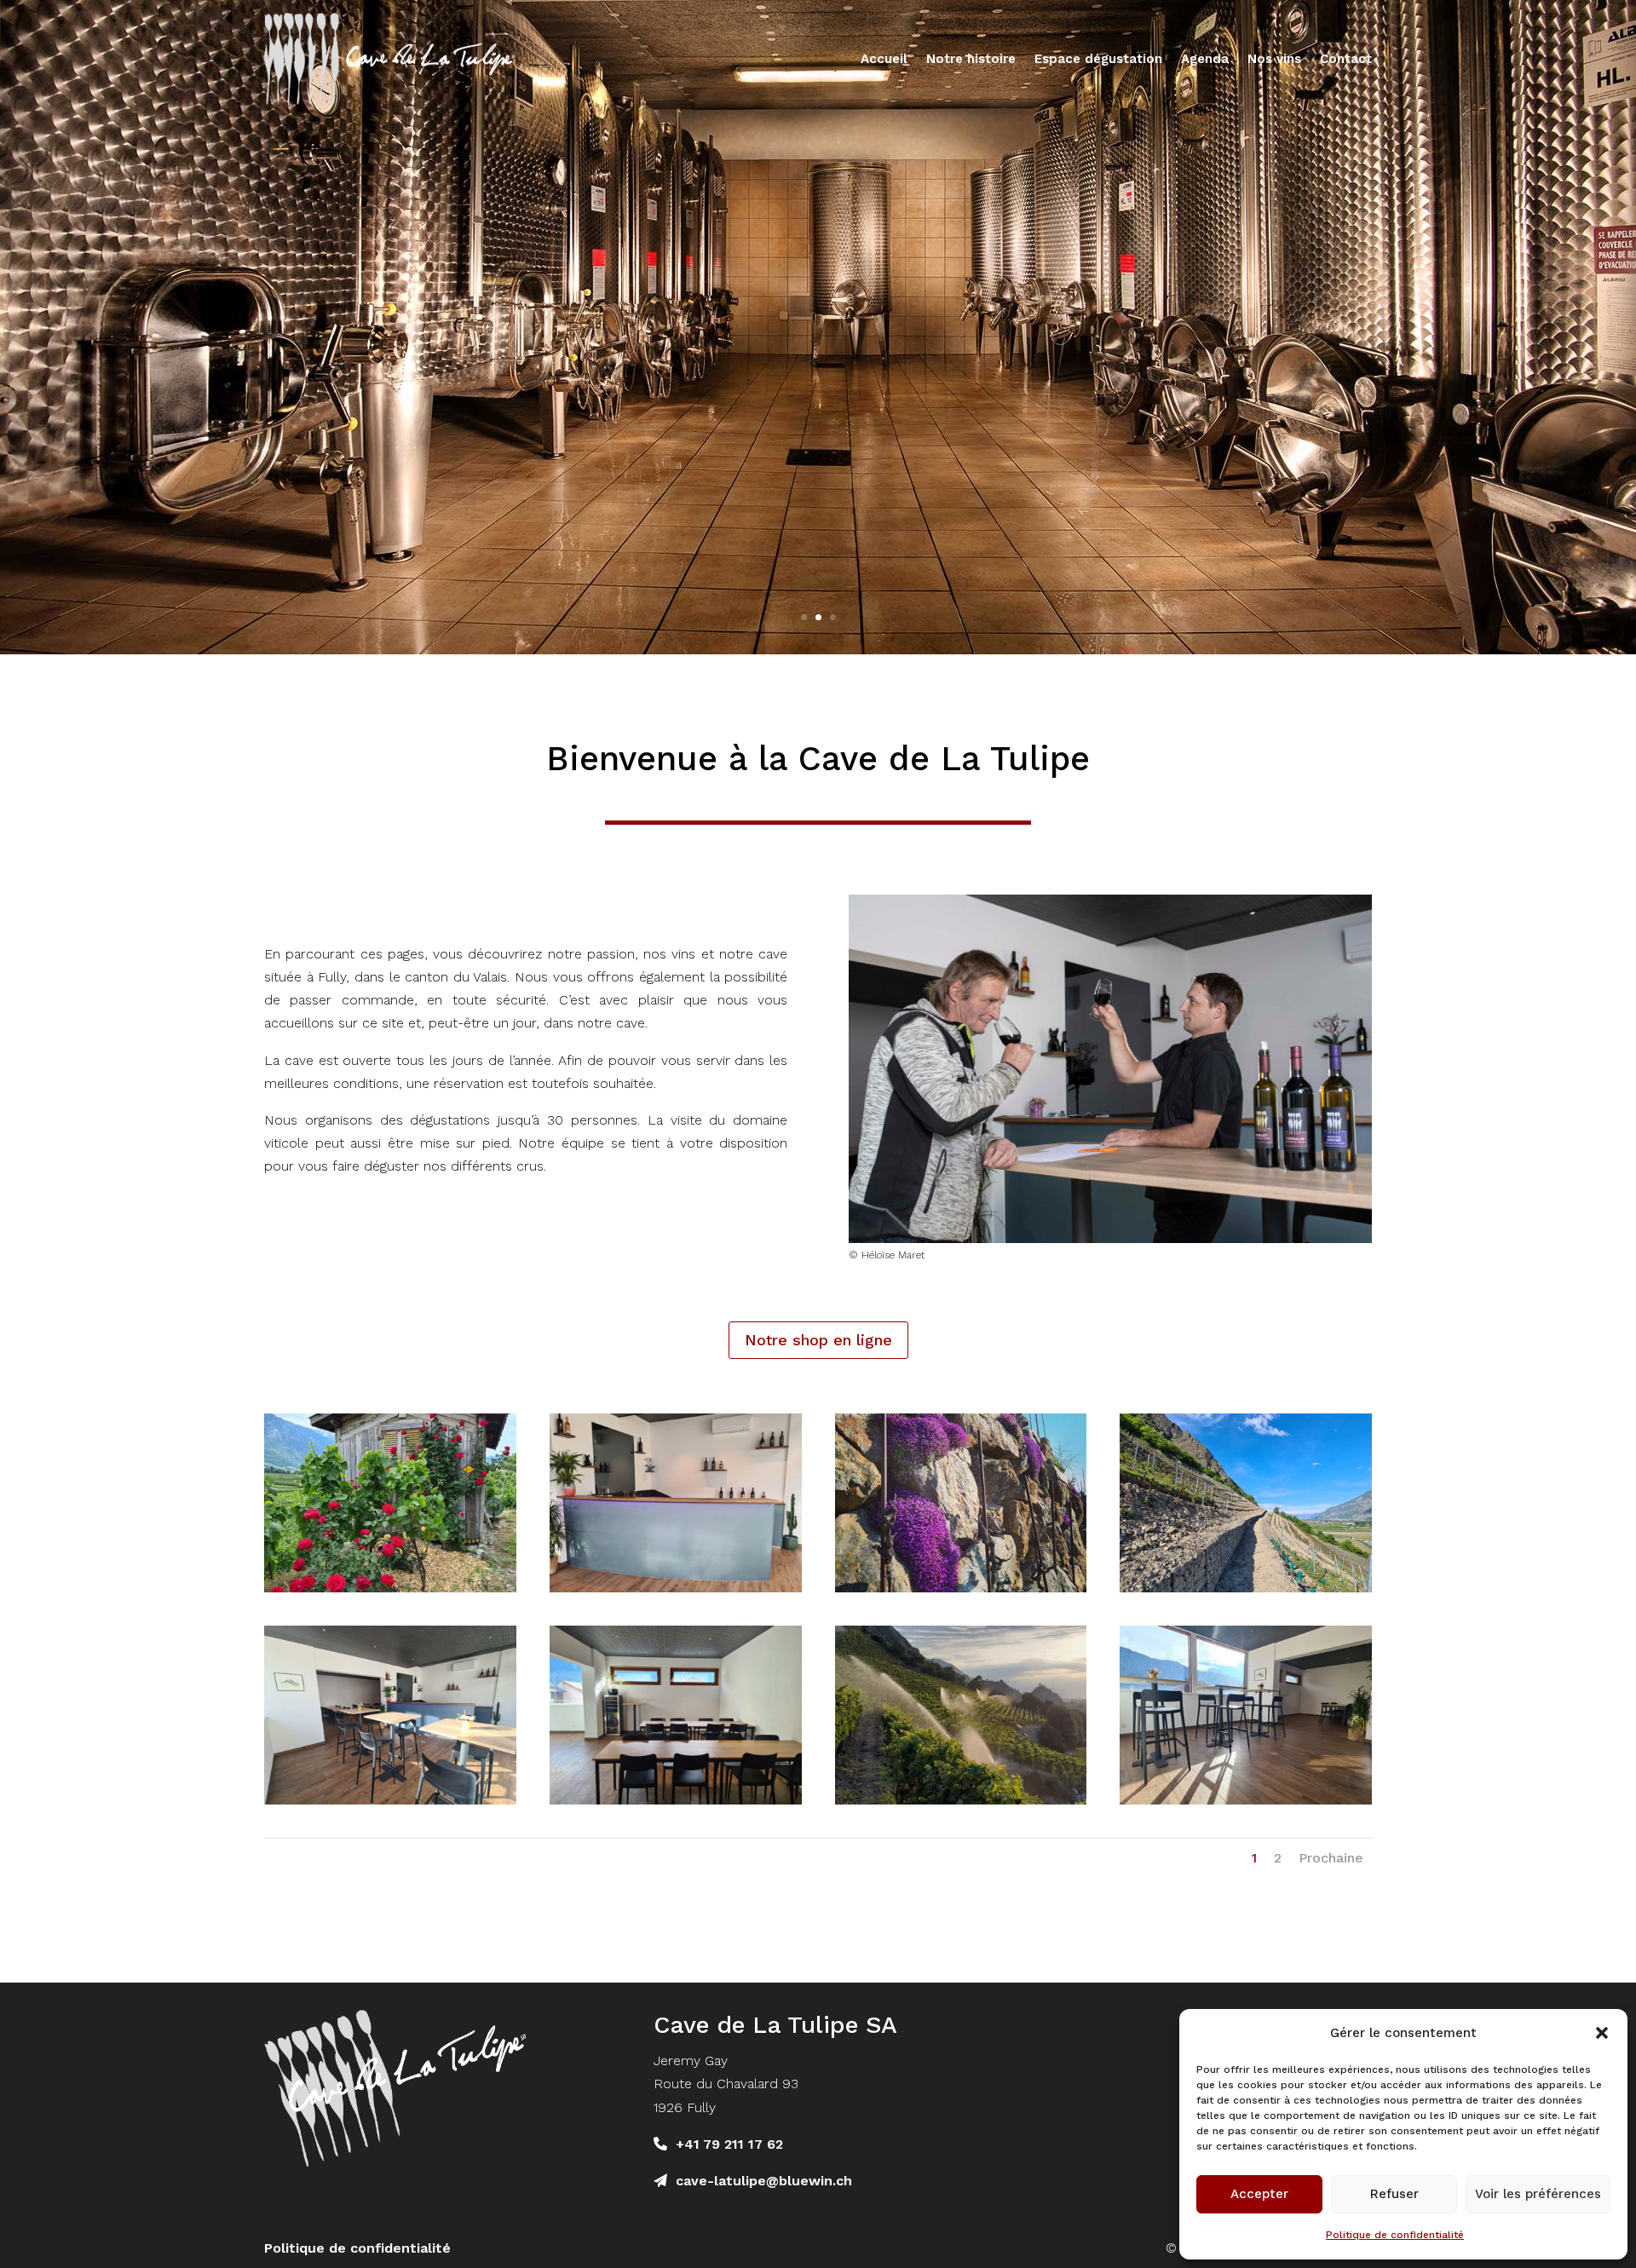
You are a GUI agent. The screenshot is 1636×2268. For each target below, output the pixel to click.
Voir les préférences (1538, 2194)
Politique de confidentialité (1395, 2235)
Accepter (1259, 2194)
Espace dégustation (1098, 59)
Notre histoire (971, 59)
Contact (1346, 59)
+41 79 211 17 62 (729, 2144)
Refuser (1394, 2194)
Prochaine (1331, 1858)
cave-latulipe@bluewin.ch (764, 2181)
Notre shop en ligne (818, 1340)
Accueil (884, 59)
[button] (1602, 2033)
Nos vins (1274, 59)
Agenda (1205, 59)
